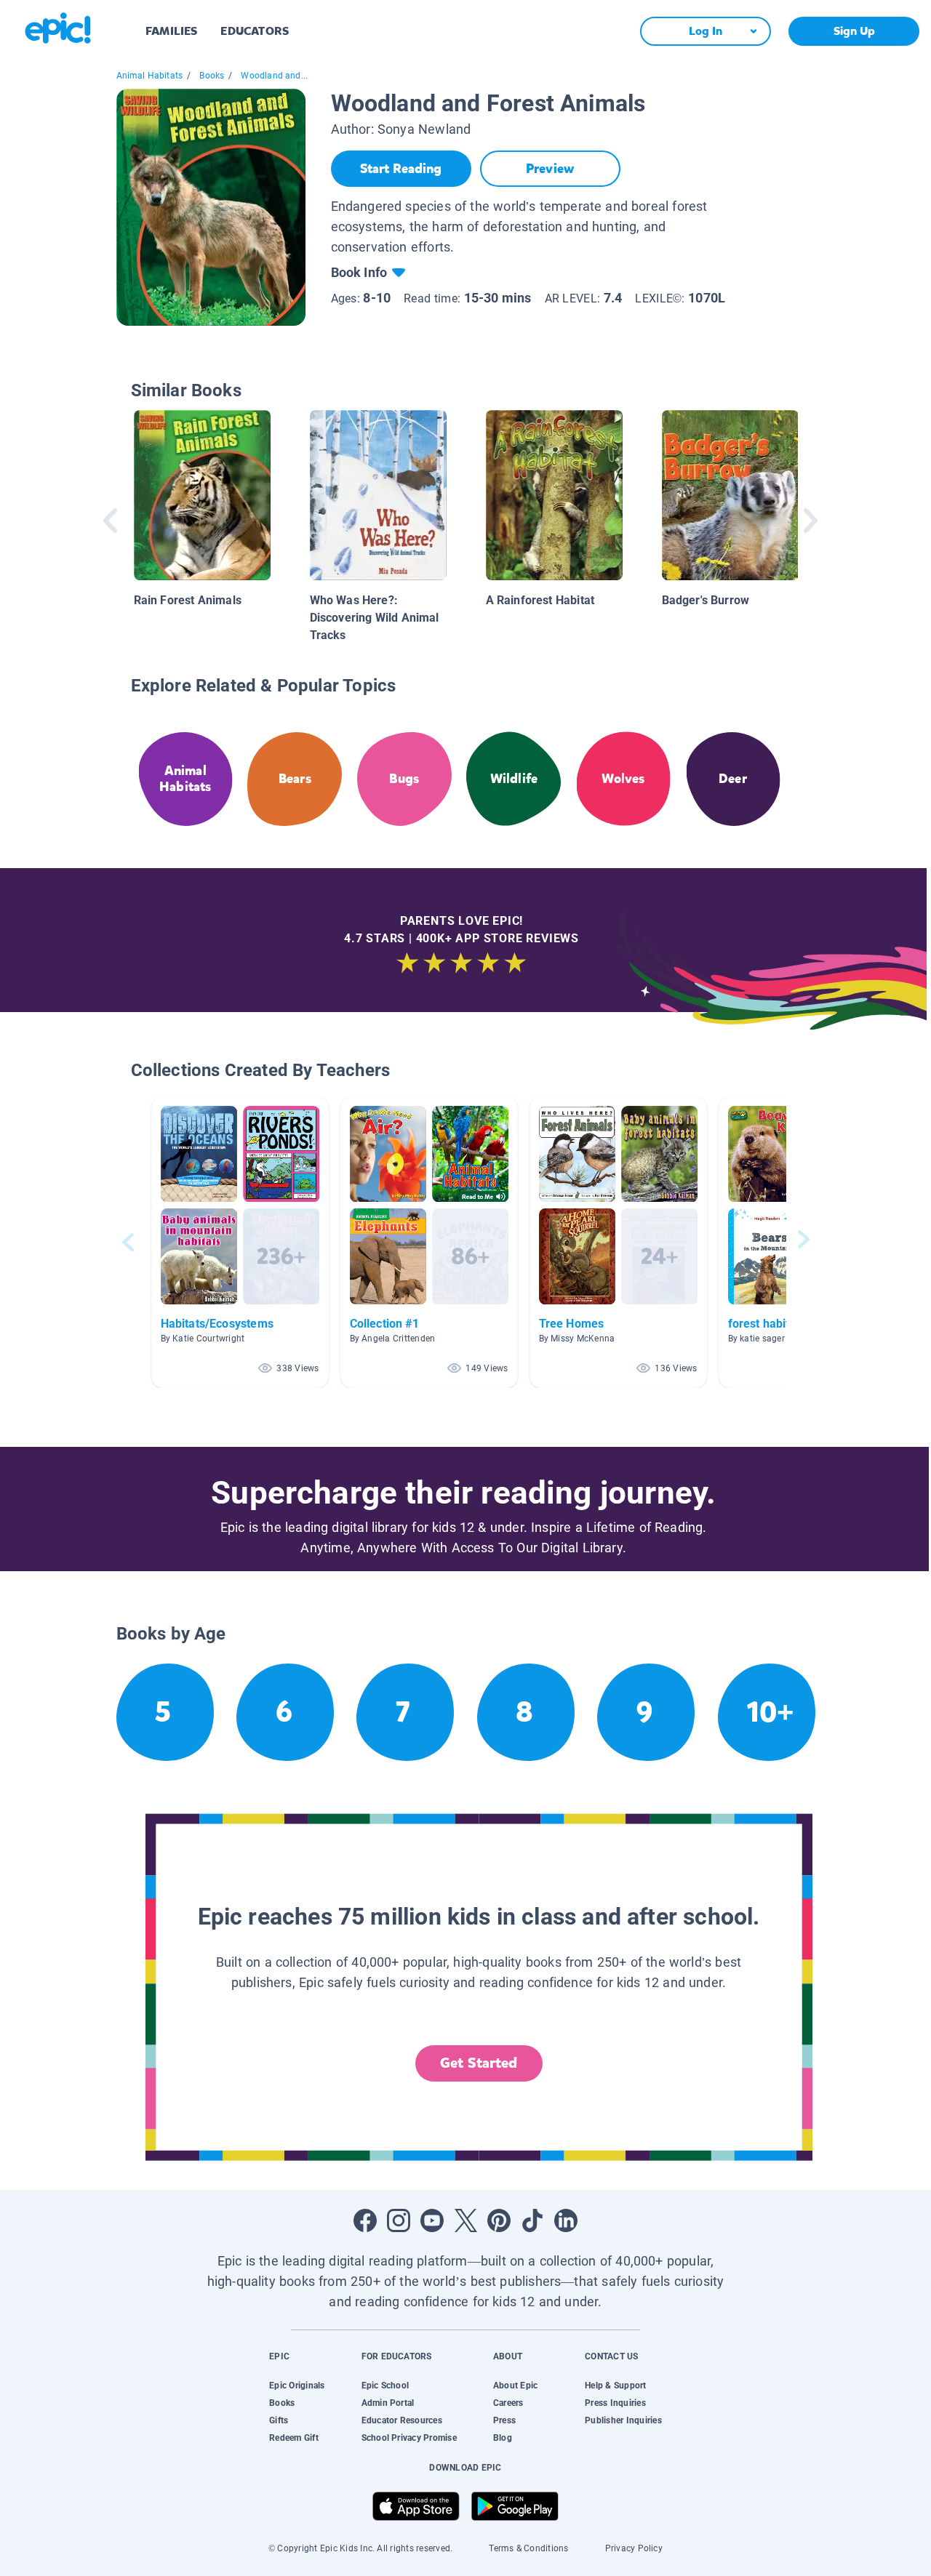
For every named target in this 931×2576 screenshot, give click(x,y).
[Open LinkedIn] (566, 2220)
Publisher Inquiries (623, 2420)
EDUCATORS (255, 31)
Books (212, 76)
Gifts (279, 2420)
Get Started (479, 2063)
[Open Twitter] (465, 2220)
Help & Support (615, 2386)
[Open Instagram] (399, 2220)
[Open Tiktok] (532, 2220)
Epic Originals (297, 2386)
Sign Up (854, 31)
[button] (240, 1242)
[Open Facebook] (365, 2220)
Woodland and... (274, 76)
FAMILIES (171, 31)
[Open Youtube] (432, 2220)
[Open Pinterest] (499, 2220)
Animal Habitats (150, 76)
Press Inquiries (615, 2403)
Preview (550, 169)
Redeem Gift (294, 2438)
